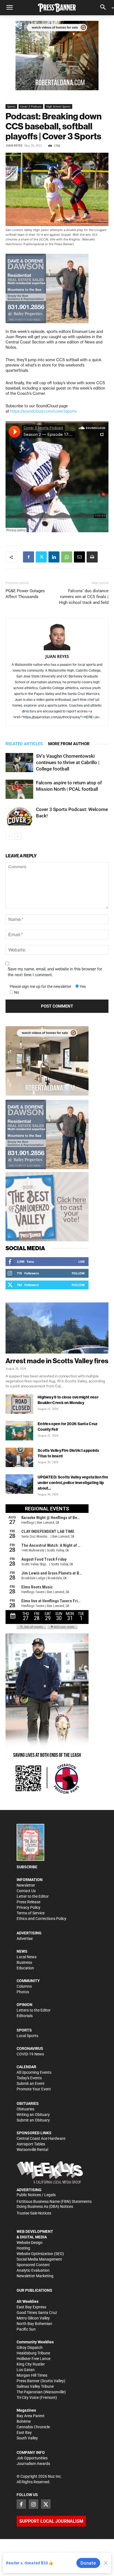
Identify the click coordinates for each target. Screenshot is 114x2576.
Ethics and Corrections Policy (42, 1919)
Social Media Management (39, 2259)
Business (24, 1962)
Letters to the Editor (34, 2010)
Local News (27, 1957)
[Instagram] (33, 2504)
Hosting (23, 2248)
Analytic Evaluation (33, 2270)
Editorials (25, 2016)
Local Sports (27, 2036)
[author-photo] (57, 637)
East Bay (24, 2432)
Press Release (28, 1902)
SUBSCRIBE (27, 1867)
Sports (11, 106)
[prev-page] (9, 836)
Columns (24, 1986)
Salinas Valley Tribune (35, 2386)
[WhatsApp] (67, 557)
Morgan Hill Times (32, 2375)
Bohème (24, 2421)
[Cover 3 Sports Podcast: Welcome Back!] (19, 816)
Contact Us (26, 1891)
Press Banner (28, 2381)
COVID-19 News (30, 2054)
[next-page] (18, 836)
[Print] (92, 557)
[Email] (79, 557)
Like (81, 1261)
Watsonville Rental (32, 2150)
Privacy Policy (28, 1907)
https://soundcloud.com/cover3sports (43, 411)
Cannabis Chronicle (33, 2427)
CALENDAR (26, 2067)
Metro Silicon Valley (33, 2318)
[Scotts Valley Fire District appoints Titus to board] (19, 1457)
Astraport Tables (31, 2144)
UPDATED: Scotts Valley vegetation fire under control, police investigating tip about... (73, 1483)
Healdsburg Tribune (33, 2353)
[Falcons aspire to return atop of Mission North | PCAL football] (19, 789)
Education (25, 1968)
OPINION (24, 2005)
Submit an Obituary (33, 2120)
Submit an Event (31, 2083)
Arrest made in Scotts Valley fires (57, 1361)
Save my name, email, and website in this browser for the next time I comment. (55, 972)
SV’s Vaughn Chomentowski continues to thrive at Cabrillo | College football (68, 762)
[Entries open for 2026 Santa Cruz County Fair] (19, 1431)
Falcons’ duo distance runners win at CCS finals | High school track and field (84, 597)
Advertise (25, 1939)
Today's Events (29, 2078)
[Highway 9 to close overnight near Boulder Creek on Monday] (19, 1404)
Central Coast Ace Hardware (41, 2138)
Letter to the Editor (33, 1896)
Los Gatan (26, 2370)
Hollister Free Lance (33, 2359)
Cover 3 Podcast (31, 106)
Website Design (30, 2243)
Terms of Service (31, 1913)
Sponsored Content (33, 2265)
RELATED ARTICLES (24, 744)
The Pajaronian (30, 2392)
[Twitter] (41, 557)
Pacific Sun (26, 2329)
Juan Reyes (14, 146)
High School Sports (58, 106)
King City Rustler (31, 2364)
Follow (78, 1273)
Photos (23, 1992)
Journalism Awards (33, 2464)
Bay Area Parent (31, 2416)
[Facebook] (28, 557)
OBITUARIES (28, 2103)
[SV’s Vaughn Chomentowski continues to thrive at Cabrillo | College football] (19, 763)
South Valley (27, 2438)
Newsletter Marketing (35, 2276)
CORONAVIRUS (30, 2048)
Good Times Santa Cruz (37, 2313)
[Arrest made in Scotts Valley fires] (57, 1328)
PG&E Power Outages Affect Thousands (25, 594)
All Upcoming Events (34, 2072)
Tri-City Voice (28, 2397)
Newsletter (26, 1885)
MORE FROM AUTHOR (69, 744)
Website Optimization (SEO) (40, 2254)
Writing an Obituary (33, 2115)
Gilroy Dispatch (30, 2347)
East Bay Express (31, 2307)
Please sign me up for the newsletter (41, 986)
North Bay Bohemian (34, 2324)
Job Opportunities (32, 2458)
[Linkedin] (54, 557)
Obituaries (25, 2109)
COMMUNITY (28, 1981)
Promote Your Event (34, 2089)
